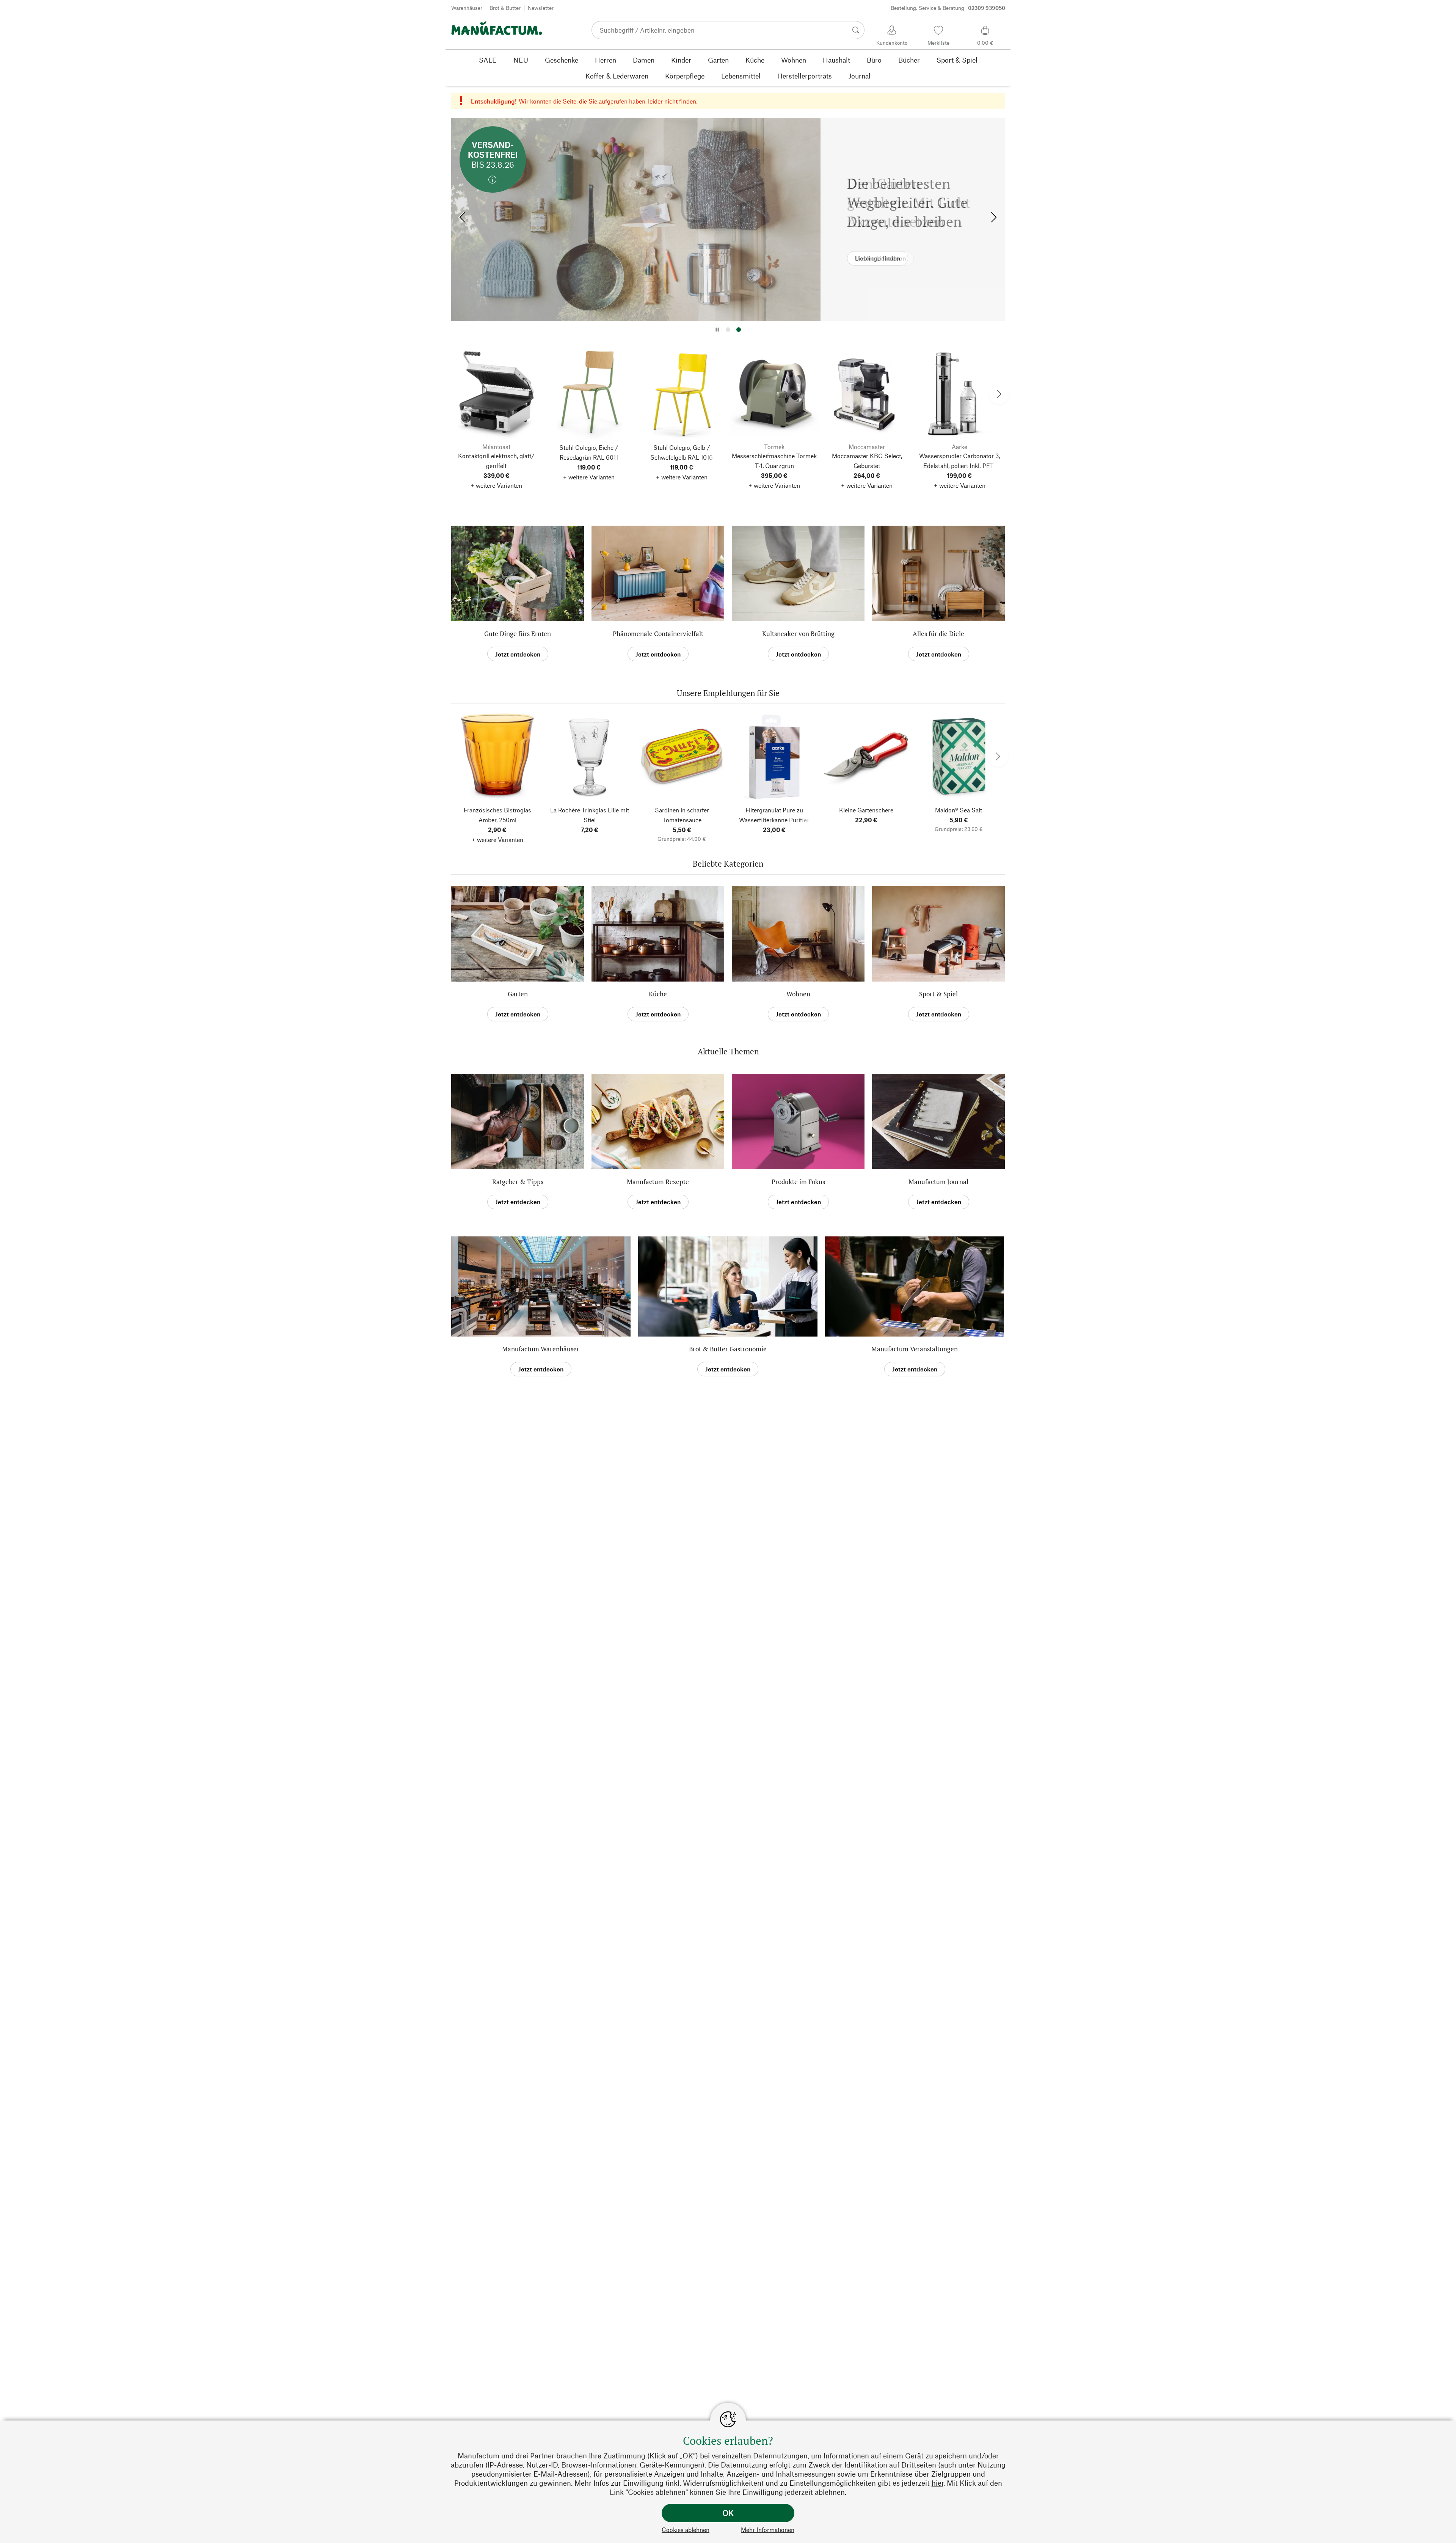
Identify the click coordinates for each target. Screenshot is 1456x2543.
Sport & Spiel (938, 994)
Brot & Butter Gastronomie (728, 1349)
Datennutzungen (780, 2456)
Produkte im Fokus (798, 1182)
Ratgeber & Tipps (518, 1182)
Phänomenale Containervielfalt (658, 634)
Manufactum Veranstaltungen (915, 1349)
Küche (658, 994)
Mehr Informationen (768, 2530)
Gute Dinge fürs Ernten (518, 634)
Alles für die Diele (938, 634)
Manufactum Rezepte (658, 1182)
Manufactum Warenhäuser (541, 1349)
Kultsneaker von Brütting (798, 634)
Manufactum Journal (938, 1182)
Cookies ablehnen (686, 2530)
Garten (518, 994)
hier (937, 2483)
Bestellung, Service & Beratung (948, 8)
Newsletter (541, 8)
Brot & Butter (505, 8)
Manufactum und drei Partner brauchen (522, 2456)
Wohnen (798, 994)
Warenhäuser (467, 8)
